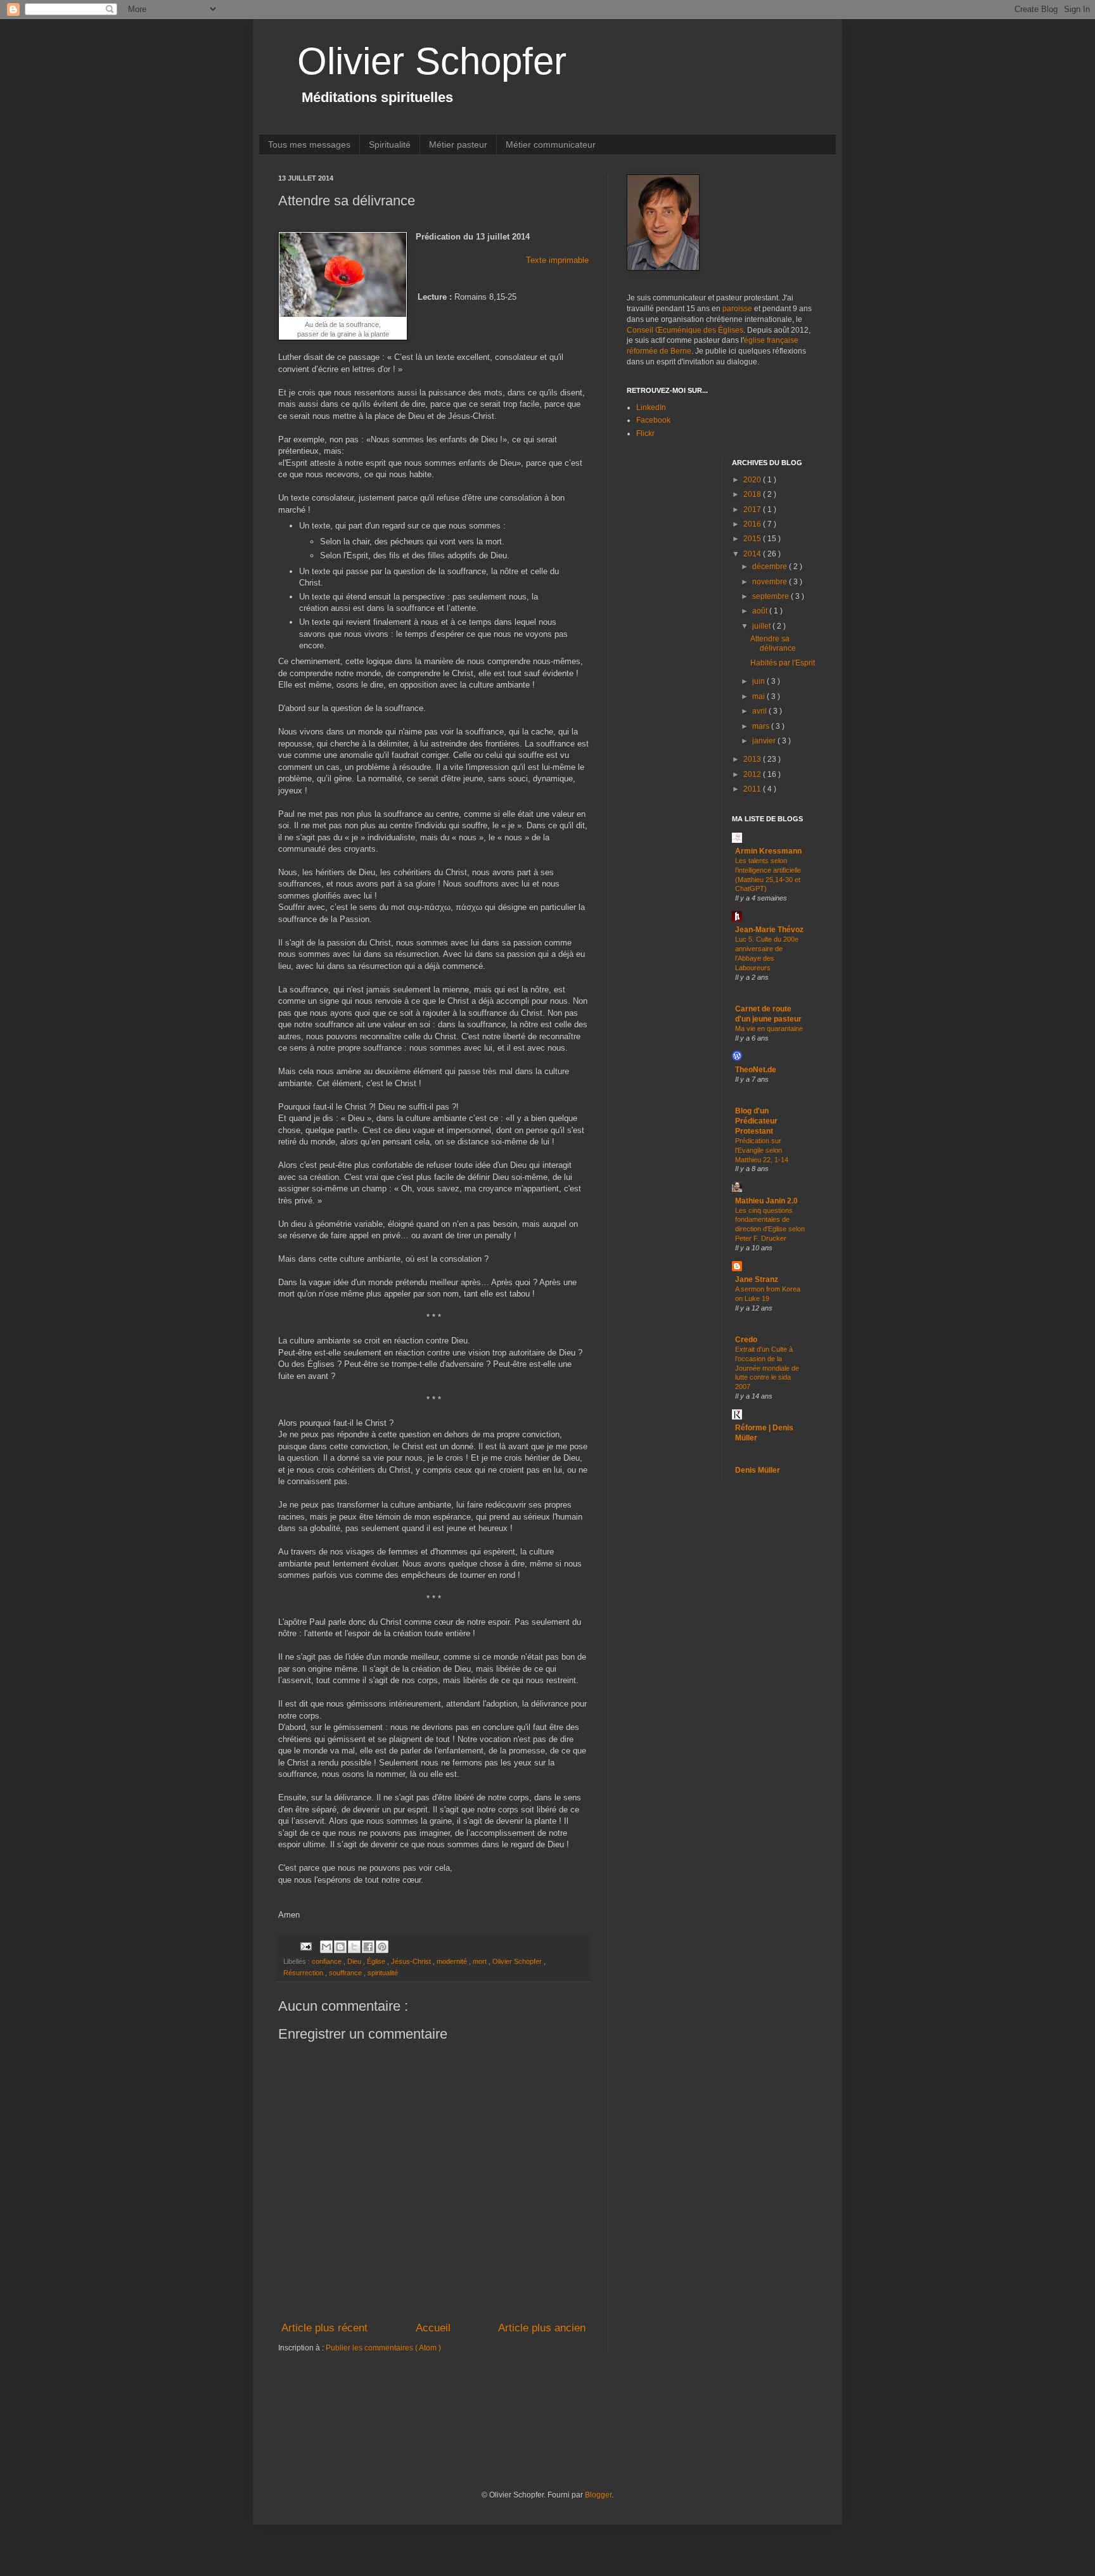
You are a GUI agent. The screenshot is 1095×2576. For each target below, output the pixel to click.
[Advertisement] (509, 2439)
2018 (753, 494)
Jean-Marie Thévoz (769, 930)
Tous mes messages (309, 144)
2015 (753, 539)
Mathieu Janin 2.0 (766, 1201)
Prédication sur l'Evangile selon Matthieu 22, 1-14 (762, 1150)
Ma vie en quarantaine (769, 1028)
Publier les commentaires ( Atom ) (383, 2348)
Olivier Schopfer (432, 61)
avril (760, 711)
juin (759, 681)
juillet (762, 626)
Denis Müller (758, 1470)
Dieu (355, 1961)
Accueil (433, 2328)
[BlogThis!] (340, 1947)
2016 (753, 524)
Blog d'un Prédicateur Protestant (756, 1121)
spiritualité (383, 1973)
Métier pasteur (458, 144)
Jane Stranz (757, 1279)
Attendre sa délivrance (773, 643)
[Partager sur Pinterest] (382, 1947)
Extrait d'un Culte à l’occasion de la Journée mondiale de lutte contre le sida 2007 (767, 1368)
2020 (753, 480)
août (761, 611)
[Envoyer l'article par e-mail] (305, 1946)
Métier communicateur (551, 144)
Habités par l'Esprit (783, 663)
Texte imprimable (557, 260)
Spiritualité (390, 144)
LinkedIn (651, 407)
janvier (765, 741)
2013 (753, 759)
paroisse (737, 309)
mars (762, 726)
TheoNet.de (756, 1070)
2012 (753, 774)
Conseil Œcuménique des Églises (685, 330)
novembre (771, 582)
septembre (772, 596)
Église (377, 1961)
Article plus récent (324, 2328)
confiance (328, 1961)
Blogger (598, 2495)
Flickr (645, 433)
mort (481, 1961)
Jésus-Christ (412, 1961)
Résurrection (304, 1973)
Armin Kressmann (768, 851)
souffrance (346, 1973)
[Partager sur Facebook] (368, 1947)
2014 (753, 554)
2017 (753, 509)
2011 (753, 789)
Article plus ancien (542, 2328)
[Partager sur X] (354, 1947)
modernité (453, 1961)
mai (759, 696)
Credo (746, 1340)
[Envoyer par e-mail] (326, 1947)
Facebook (653, 420)
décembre (771, 567)
